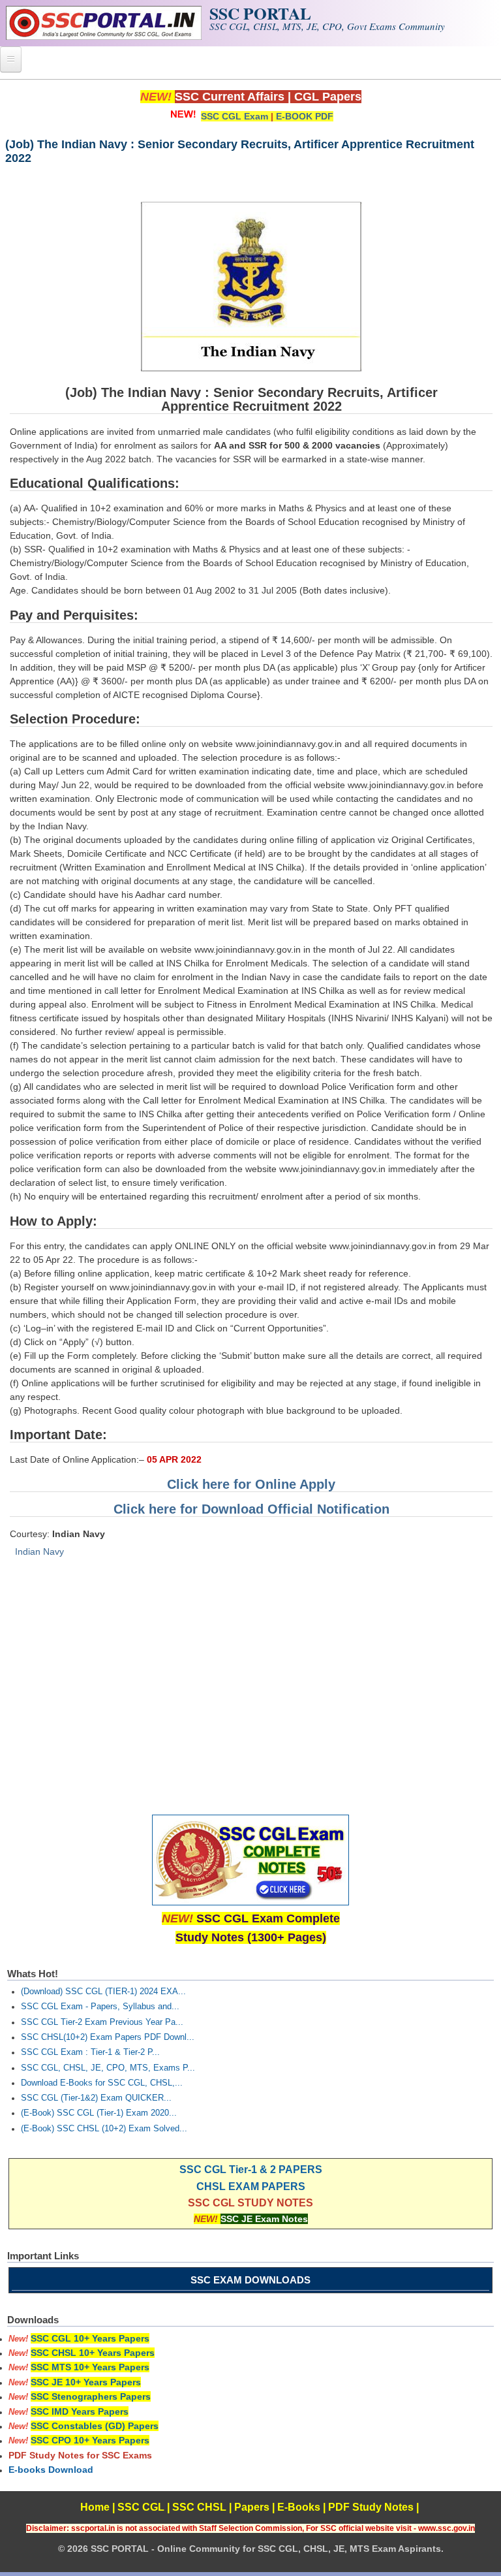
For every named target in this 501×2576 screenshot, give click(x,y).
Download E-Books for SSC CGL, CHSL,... (102, 2083)
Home (95, 2507)
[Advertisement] (250, 1682)
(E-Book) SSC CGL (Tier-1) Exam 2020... (99, 2113)
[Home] (104, 37)
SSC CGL (141, 2507)
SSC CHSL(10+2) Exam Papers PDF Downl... (108, 2037)
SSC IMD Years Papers (80, 2411)
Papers (252, 2507)
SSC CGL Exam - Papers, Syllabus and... (100, 2007)
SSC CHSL (199, 2507)
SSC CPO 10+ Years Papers (90, 2440)
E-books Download (51, 2470)
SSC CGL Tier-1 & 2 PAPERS (251, 2170)
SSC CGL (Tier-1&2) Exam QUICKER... (96, 2098)
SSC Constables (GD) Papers (95, 2426)
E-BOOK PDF (305, 116)
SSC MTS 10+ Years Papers (90, 2367)
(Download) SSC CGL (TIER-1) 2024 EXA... (103, 1992)
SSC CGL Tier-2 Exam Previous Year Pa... (102, 2022)
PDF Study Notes (371, 2507)
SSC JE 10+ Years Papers (86, 2382)
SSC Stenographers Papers (91, 2396)
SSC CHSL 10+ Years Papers (93, 2353)
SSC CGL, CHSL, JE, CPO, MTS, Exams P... (108, 2068)
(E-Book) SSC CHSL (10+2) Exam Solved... (104, 2129)
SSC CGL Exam (235, 116)
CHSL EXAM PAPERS (251, 2186)
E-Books (299, 2507)
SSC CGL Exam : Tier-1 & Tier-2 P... (90, 2052)
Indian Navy (39, 1551)
